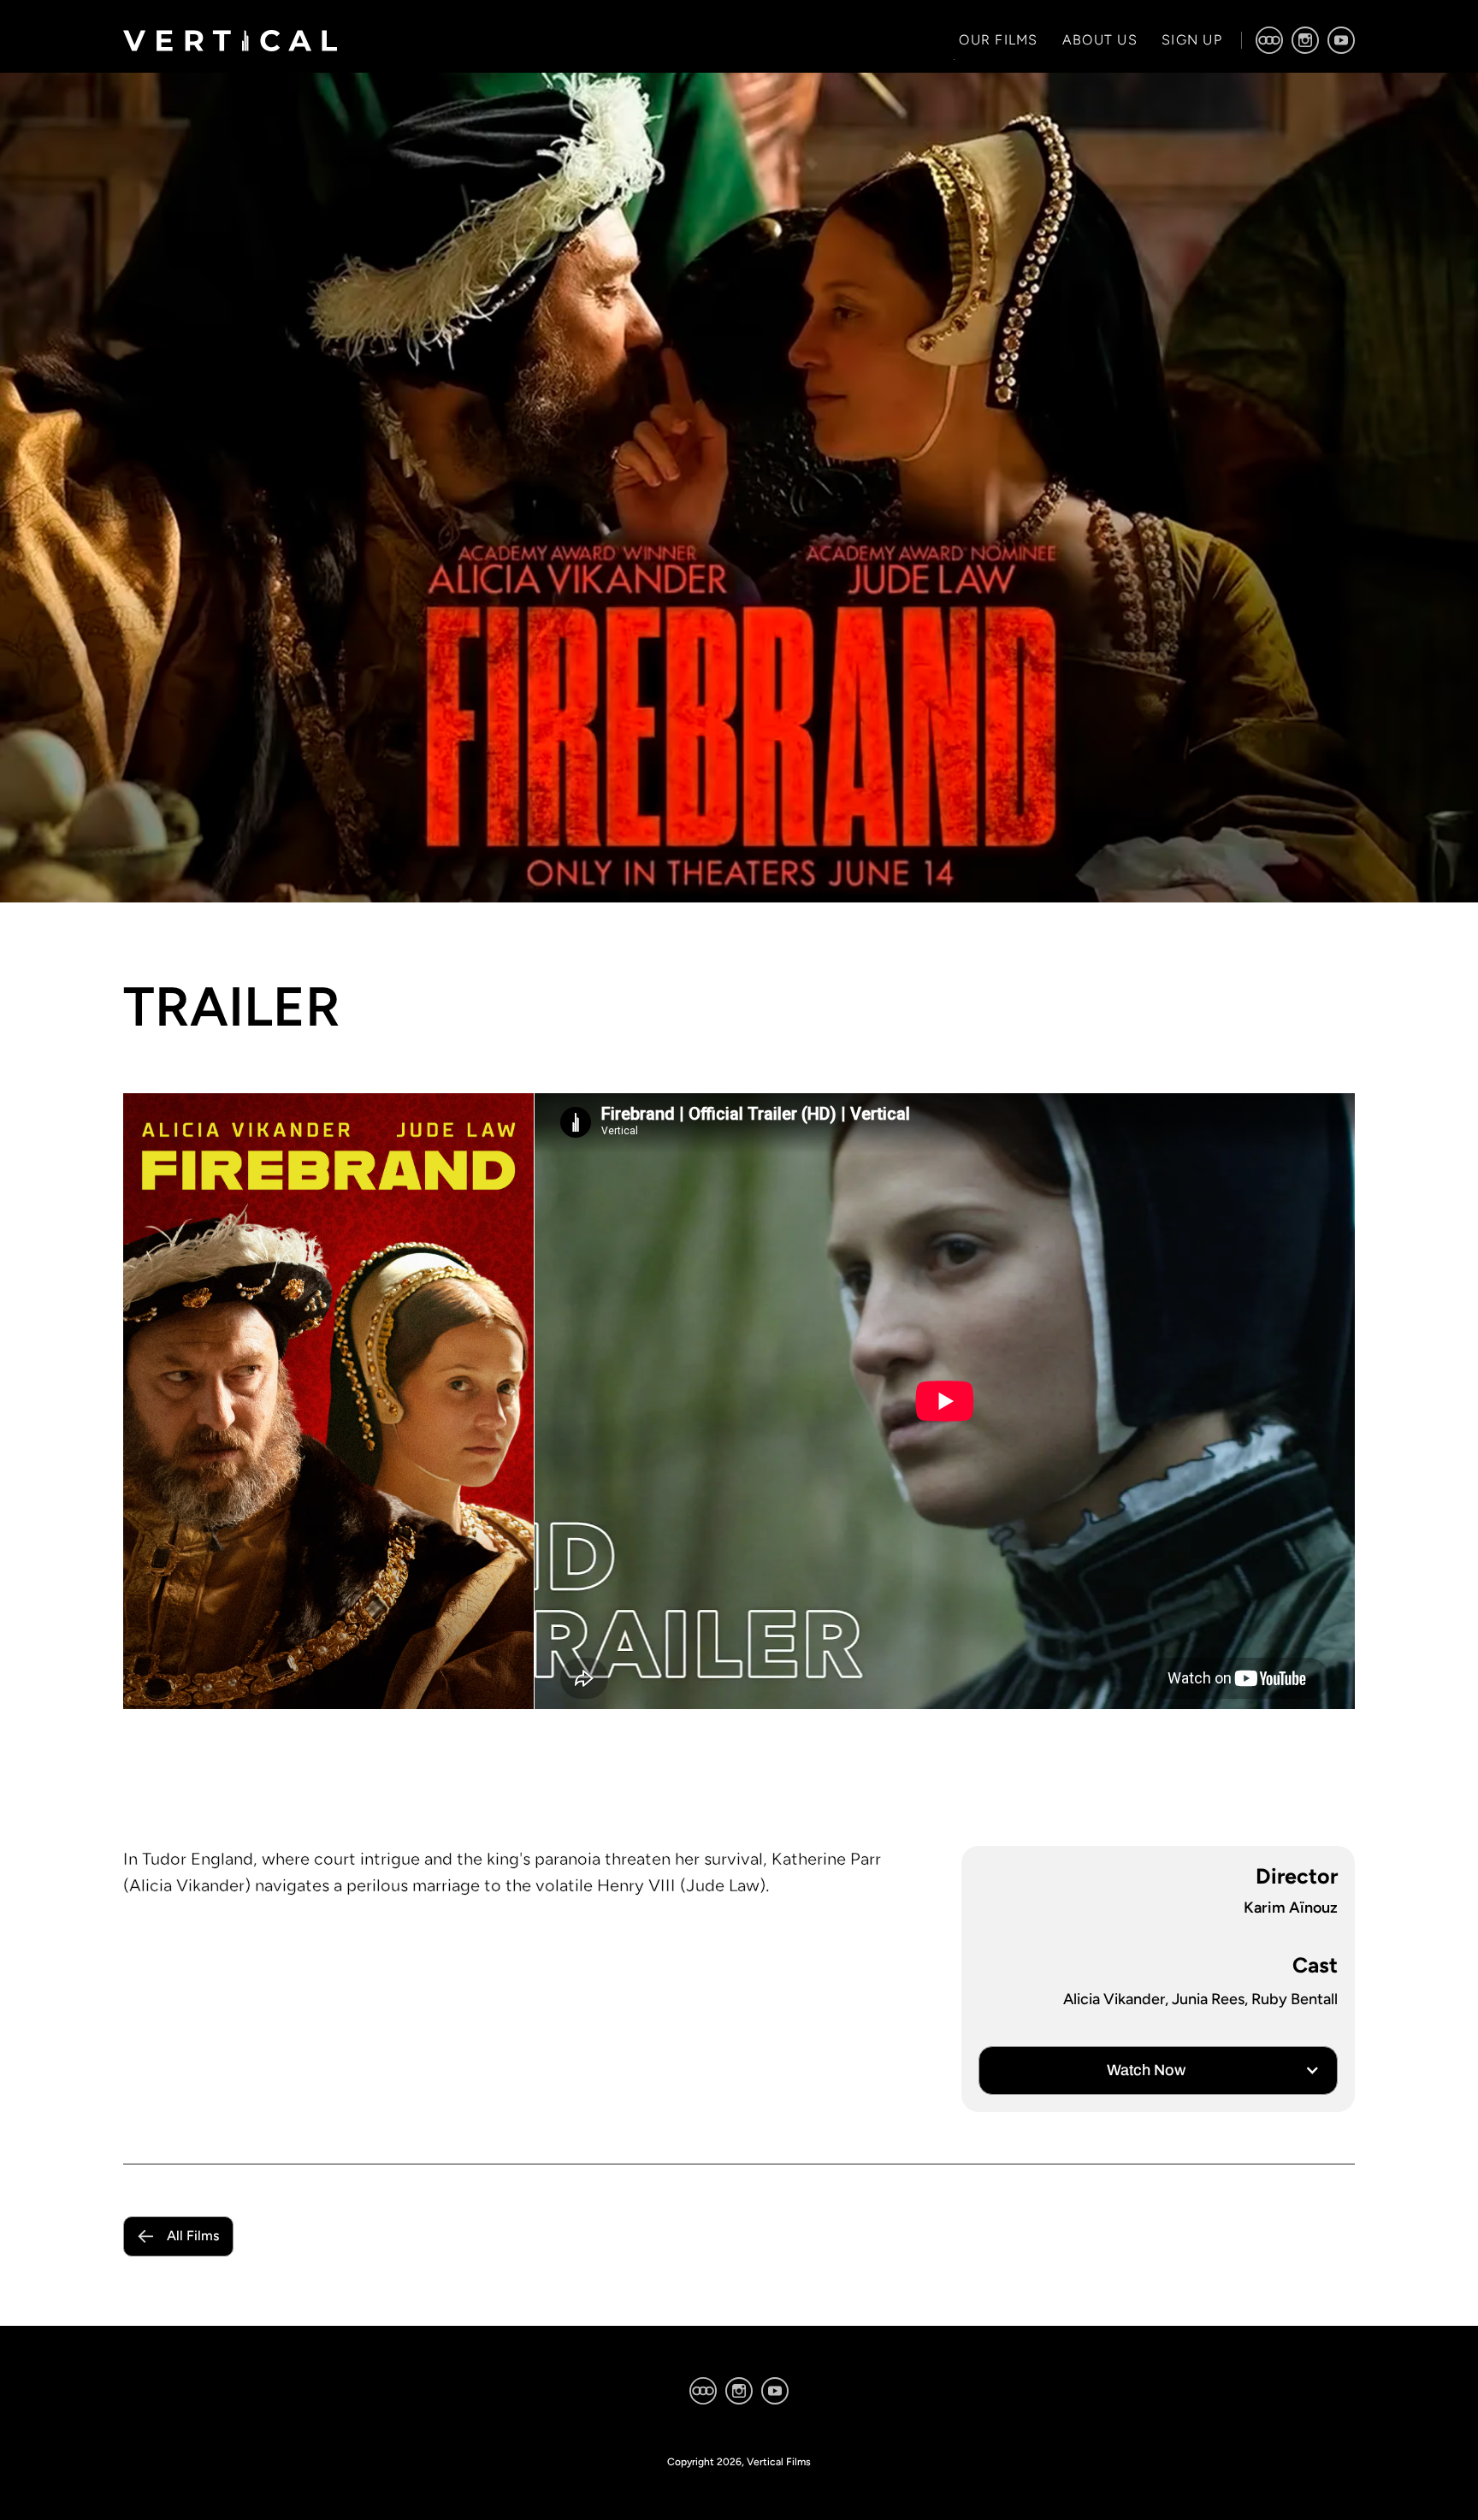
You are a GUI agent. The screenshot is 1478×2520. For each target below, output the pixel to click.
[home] (230, 41)
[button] (1158, 2070)
